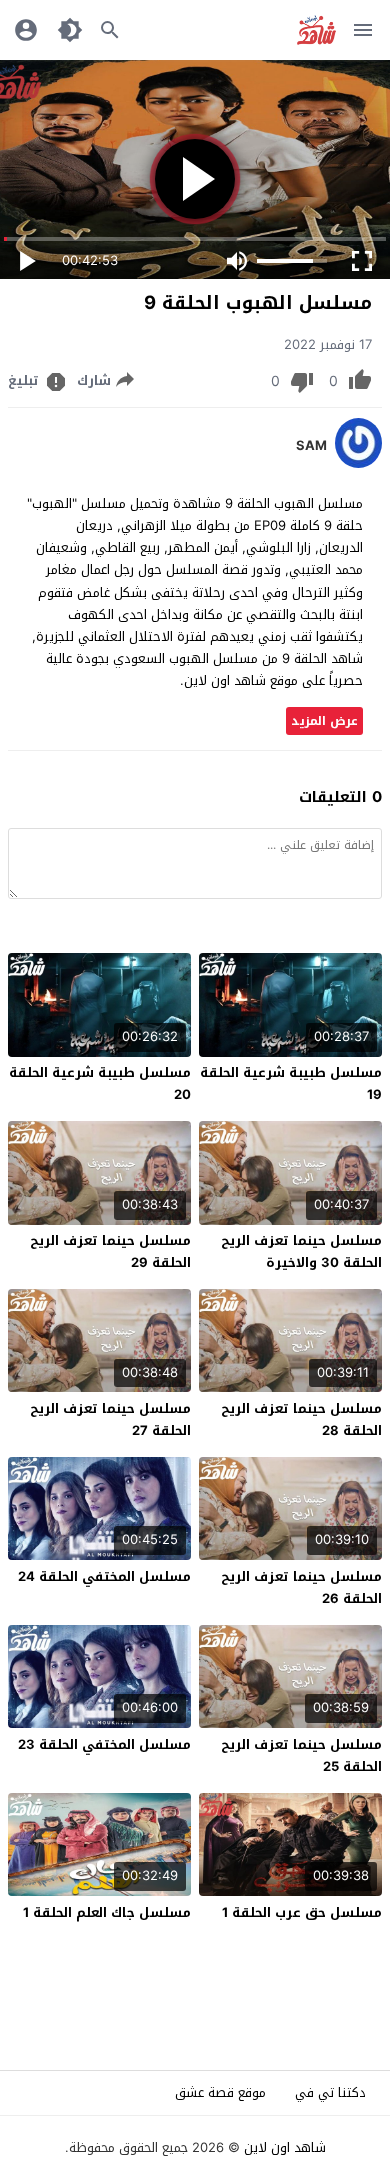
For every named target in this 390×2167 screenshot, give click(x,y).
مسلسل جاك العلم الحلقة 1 (107, 1912)
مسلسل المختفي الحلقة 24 (104, 1576)
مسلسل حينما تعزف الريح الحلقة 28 (301, 1419)
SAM (311, 446)
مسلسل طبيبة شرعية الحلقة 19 (291, 1083)
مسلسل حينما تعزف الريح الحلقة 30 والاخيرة (301, 1251)
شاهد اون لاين (285, 2147)
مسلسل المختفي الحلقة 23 (104, 1744)
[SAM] (358, 463)
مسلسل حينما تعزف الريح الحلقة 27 (110, 1419)
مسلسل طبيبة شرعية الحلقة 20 (100, 1083)
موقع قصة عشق (220, 2092)
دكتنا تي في (330, 2092)
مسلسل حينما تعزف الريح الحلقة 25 (301, 1755)
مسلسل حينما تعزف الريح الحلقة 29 (110, 1251)
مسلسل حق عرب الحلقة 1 (302, 1912)
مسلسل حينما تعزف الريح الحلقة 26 (301, 1587)
